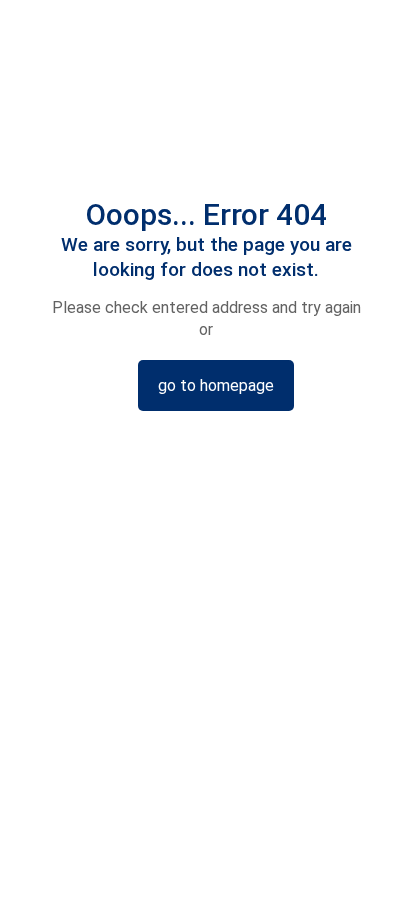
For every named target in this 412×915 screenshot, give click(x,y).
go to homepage (216, 385)
